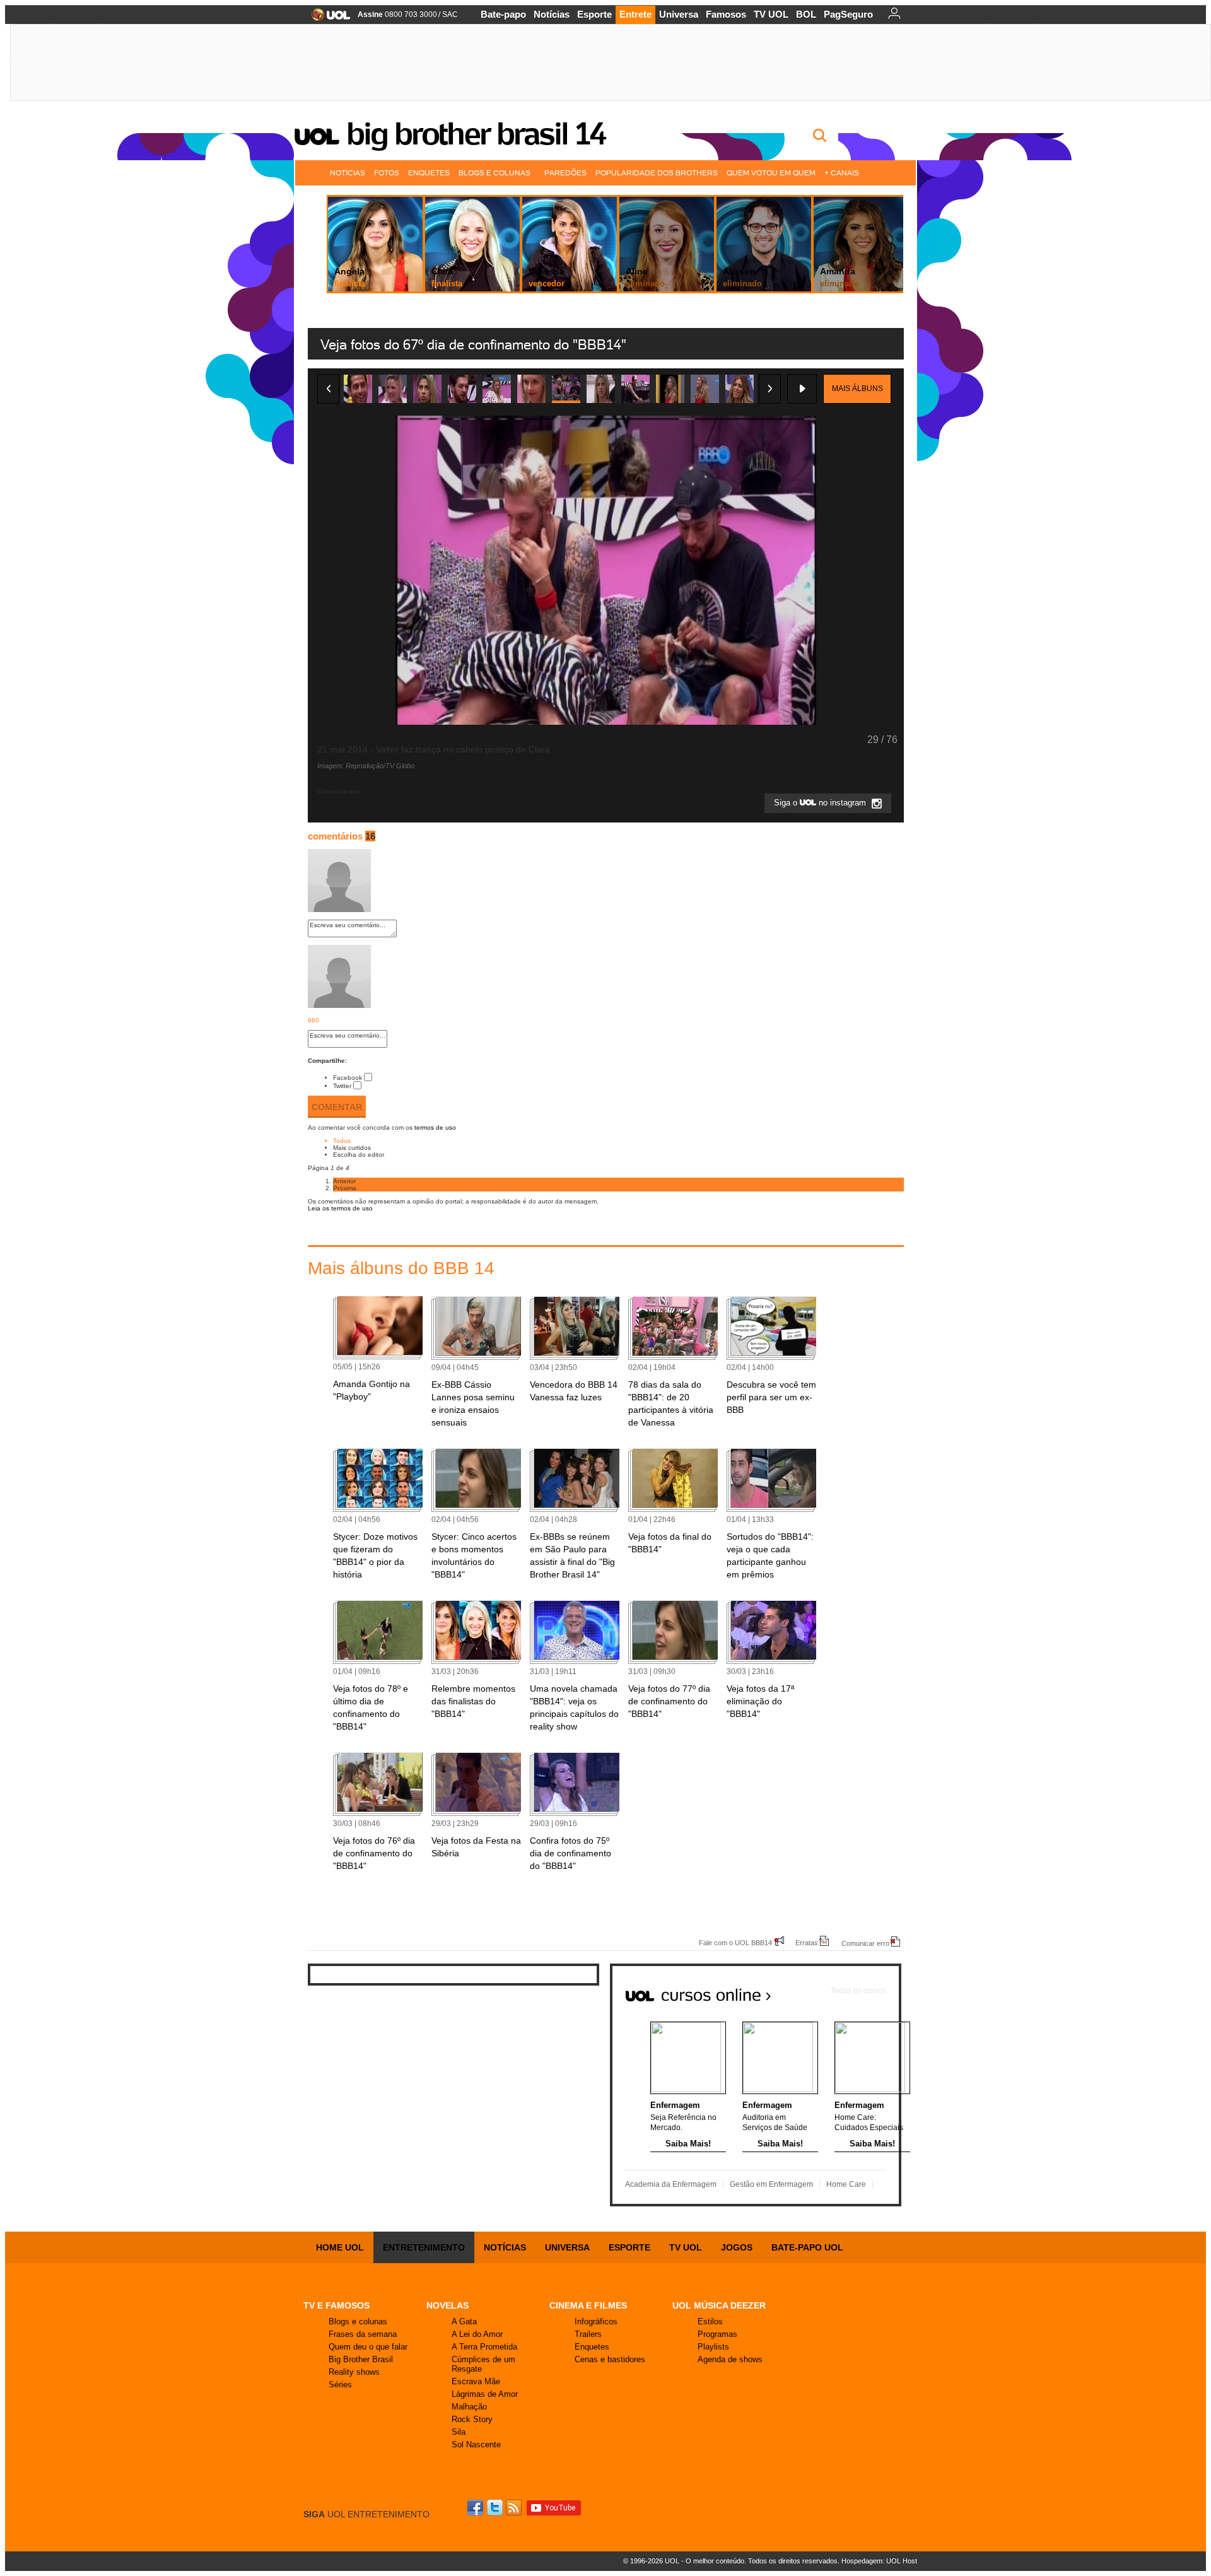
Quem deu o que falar (368, 2347)
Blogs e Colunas (494, 173)
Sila (459, 2432)
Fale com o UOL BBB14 (735, 1942)
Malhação (469, 2407)
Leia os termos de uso (340, 1208)
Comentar (337, 1107)
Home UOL (340, 2247)
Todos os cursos (858, 1991)
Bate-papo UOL (807, 2247)
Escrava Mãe (476, 2381)
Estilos (710, 2321)
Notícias (552, 14)
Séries (340, 2385)
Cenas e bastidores (610, 2359)
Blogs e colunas (358, 2321)
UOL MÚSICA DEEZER (719, 2305)
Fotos (387, 173)
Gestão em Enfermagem (771, 2184)
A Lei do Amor (477, 2334)
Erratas (807, 1942)
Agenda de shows (730, 2359)
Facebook (348, 1078)
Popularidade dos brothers (657, 173)
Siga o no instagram (821, 803)
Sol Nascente (476, 2444)
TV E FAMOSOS (336, 2305)
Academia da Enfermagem (671, 2184)
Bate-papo (503, 14)
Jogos (737, 2247)
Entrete (635, 14)
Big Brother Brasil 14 (476, 134)
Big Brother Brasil (361, 2359)
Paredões (565, 173)
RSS (515, 2508)
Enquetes (429, 173)
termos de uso (435, 1127)
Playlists (713, 2347)
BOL (806, 14)
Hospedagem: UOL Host (879, 2561)
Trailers (588, 2334)
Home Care (846, 2184)
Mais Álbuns (857, 389)
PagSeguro (848, 14)
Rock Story (472, 2419)
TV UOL (771, 14)
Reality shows (354, 2372)
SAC (450, 15)
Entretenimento (424, 2247)
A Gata (464, 2321)
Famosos (726, 14)
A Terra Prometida (484, 2347)
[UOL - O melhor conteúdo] (327, 19)
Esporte (594, 14)
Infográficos (596, 2321)
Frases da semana (363, 2334)
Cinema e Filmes (588, 2305)
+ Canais (842, 173)
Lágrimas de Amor (485, 2394)
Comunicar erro (865, 1943)
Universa (679, 14)
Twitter (342, 1086)
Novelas (448, 2305)
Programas (717, 2334)
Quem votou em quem (771, 173)
